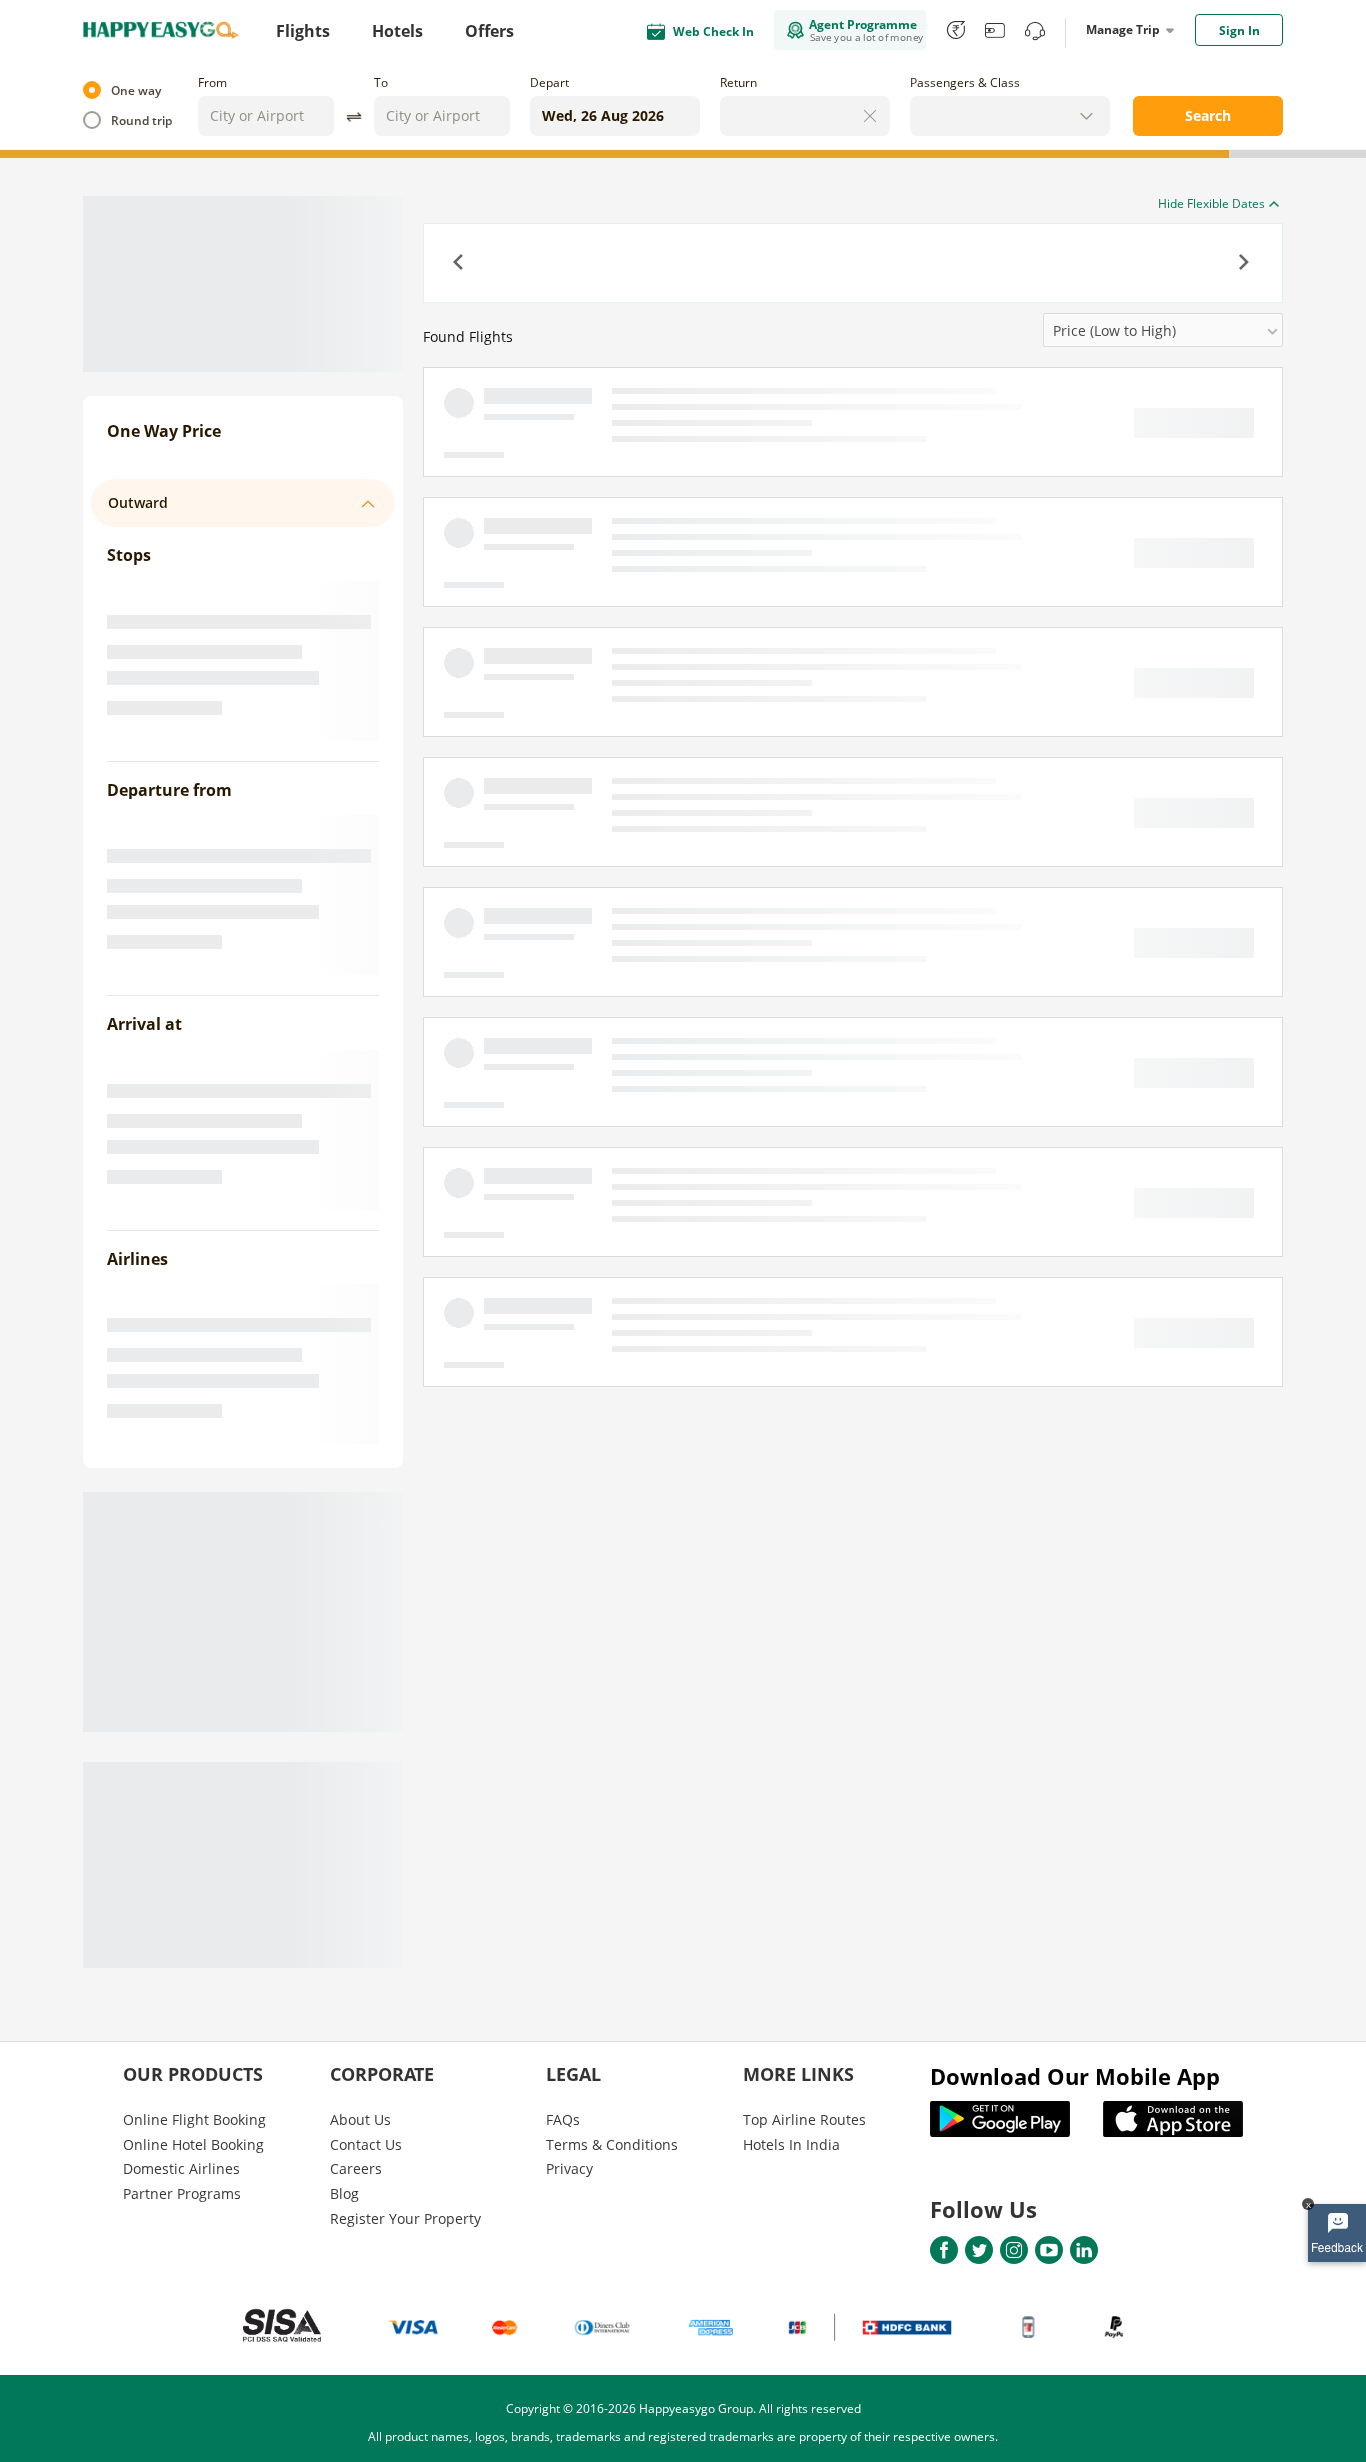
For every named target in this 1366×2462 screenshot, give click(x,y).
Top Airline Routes (804, 2119)
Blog (344, 2193)
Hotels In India (791, 2144)
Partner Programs (182, 2193)
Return (738, 82)
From (212, 82)
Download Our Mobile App (1075, 2076)
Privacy (569, 2168)
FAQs (563, 2119)
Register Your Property (405, 2218)
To (381, 82)
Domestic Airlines (181, 2168)
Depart (549, 82)
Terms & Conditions (612, 2144)
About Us (360, 2119)
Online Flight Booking (194, 2119)
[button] (460, 264)
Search (1208, 115)
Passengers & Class (965, 82)
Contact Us (366, 2144)
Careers (356, 2168)
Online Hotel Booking (193, 2144)
